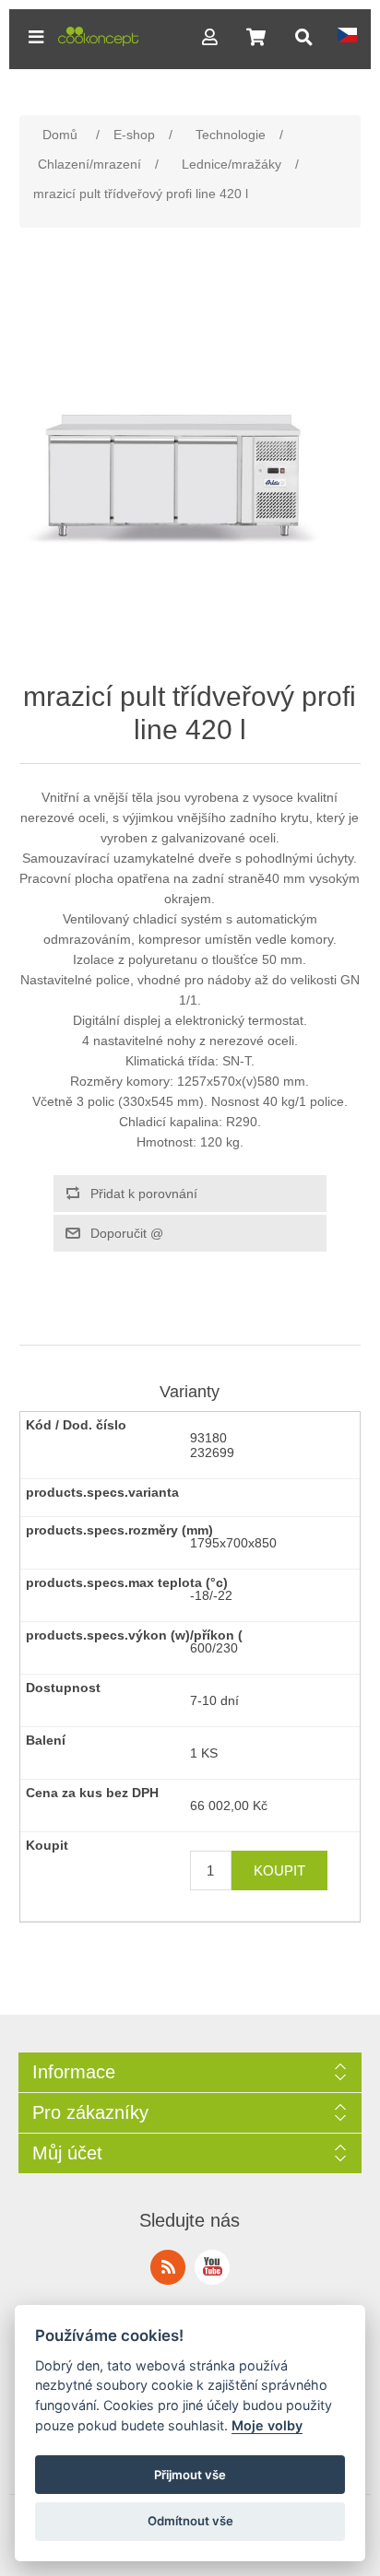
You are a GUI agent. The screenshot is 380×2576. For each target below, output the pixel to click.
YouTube (212, 2267)
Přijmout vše (190, 2475)
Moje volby (267, 2425)
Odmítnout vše (190, 2521)
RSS (168, 2267)
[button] (36, 37)
